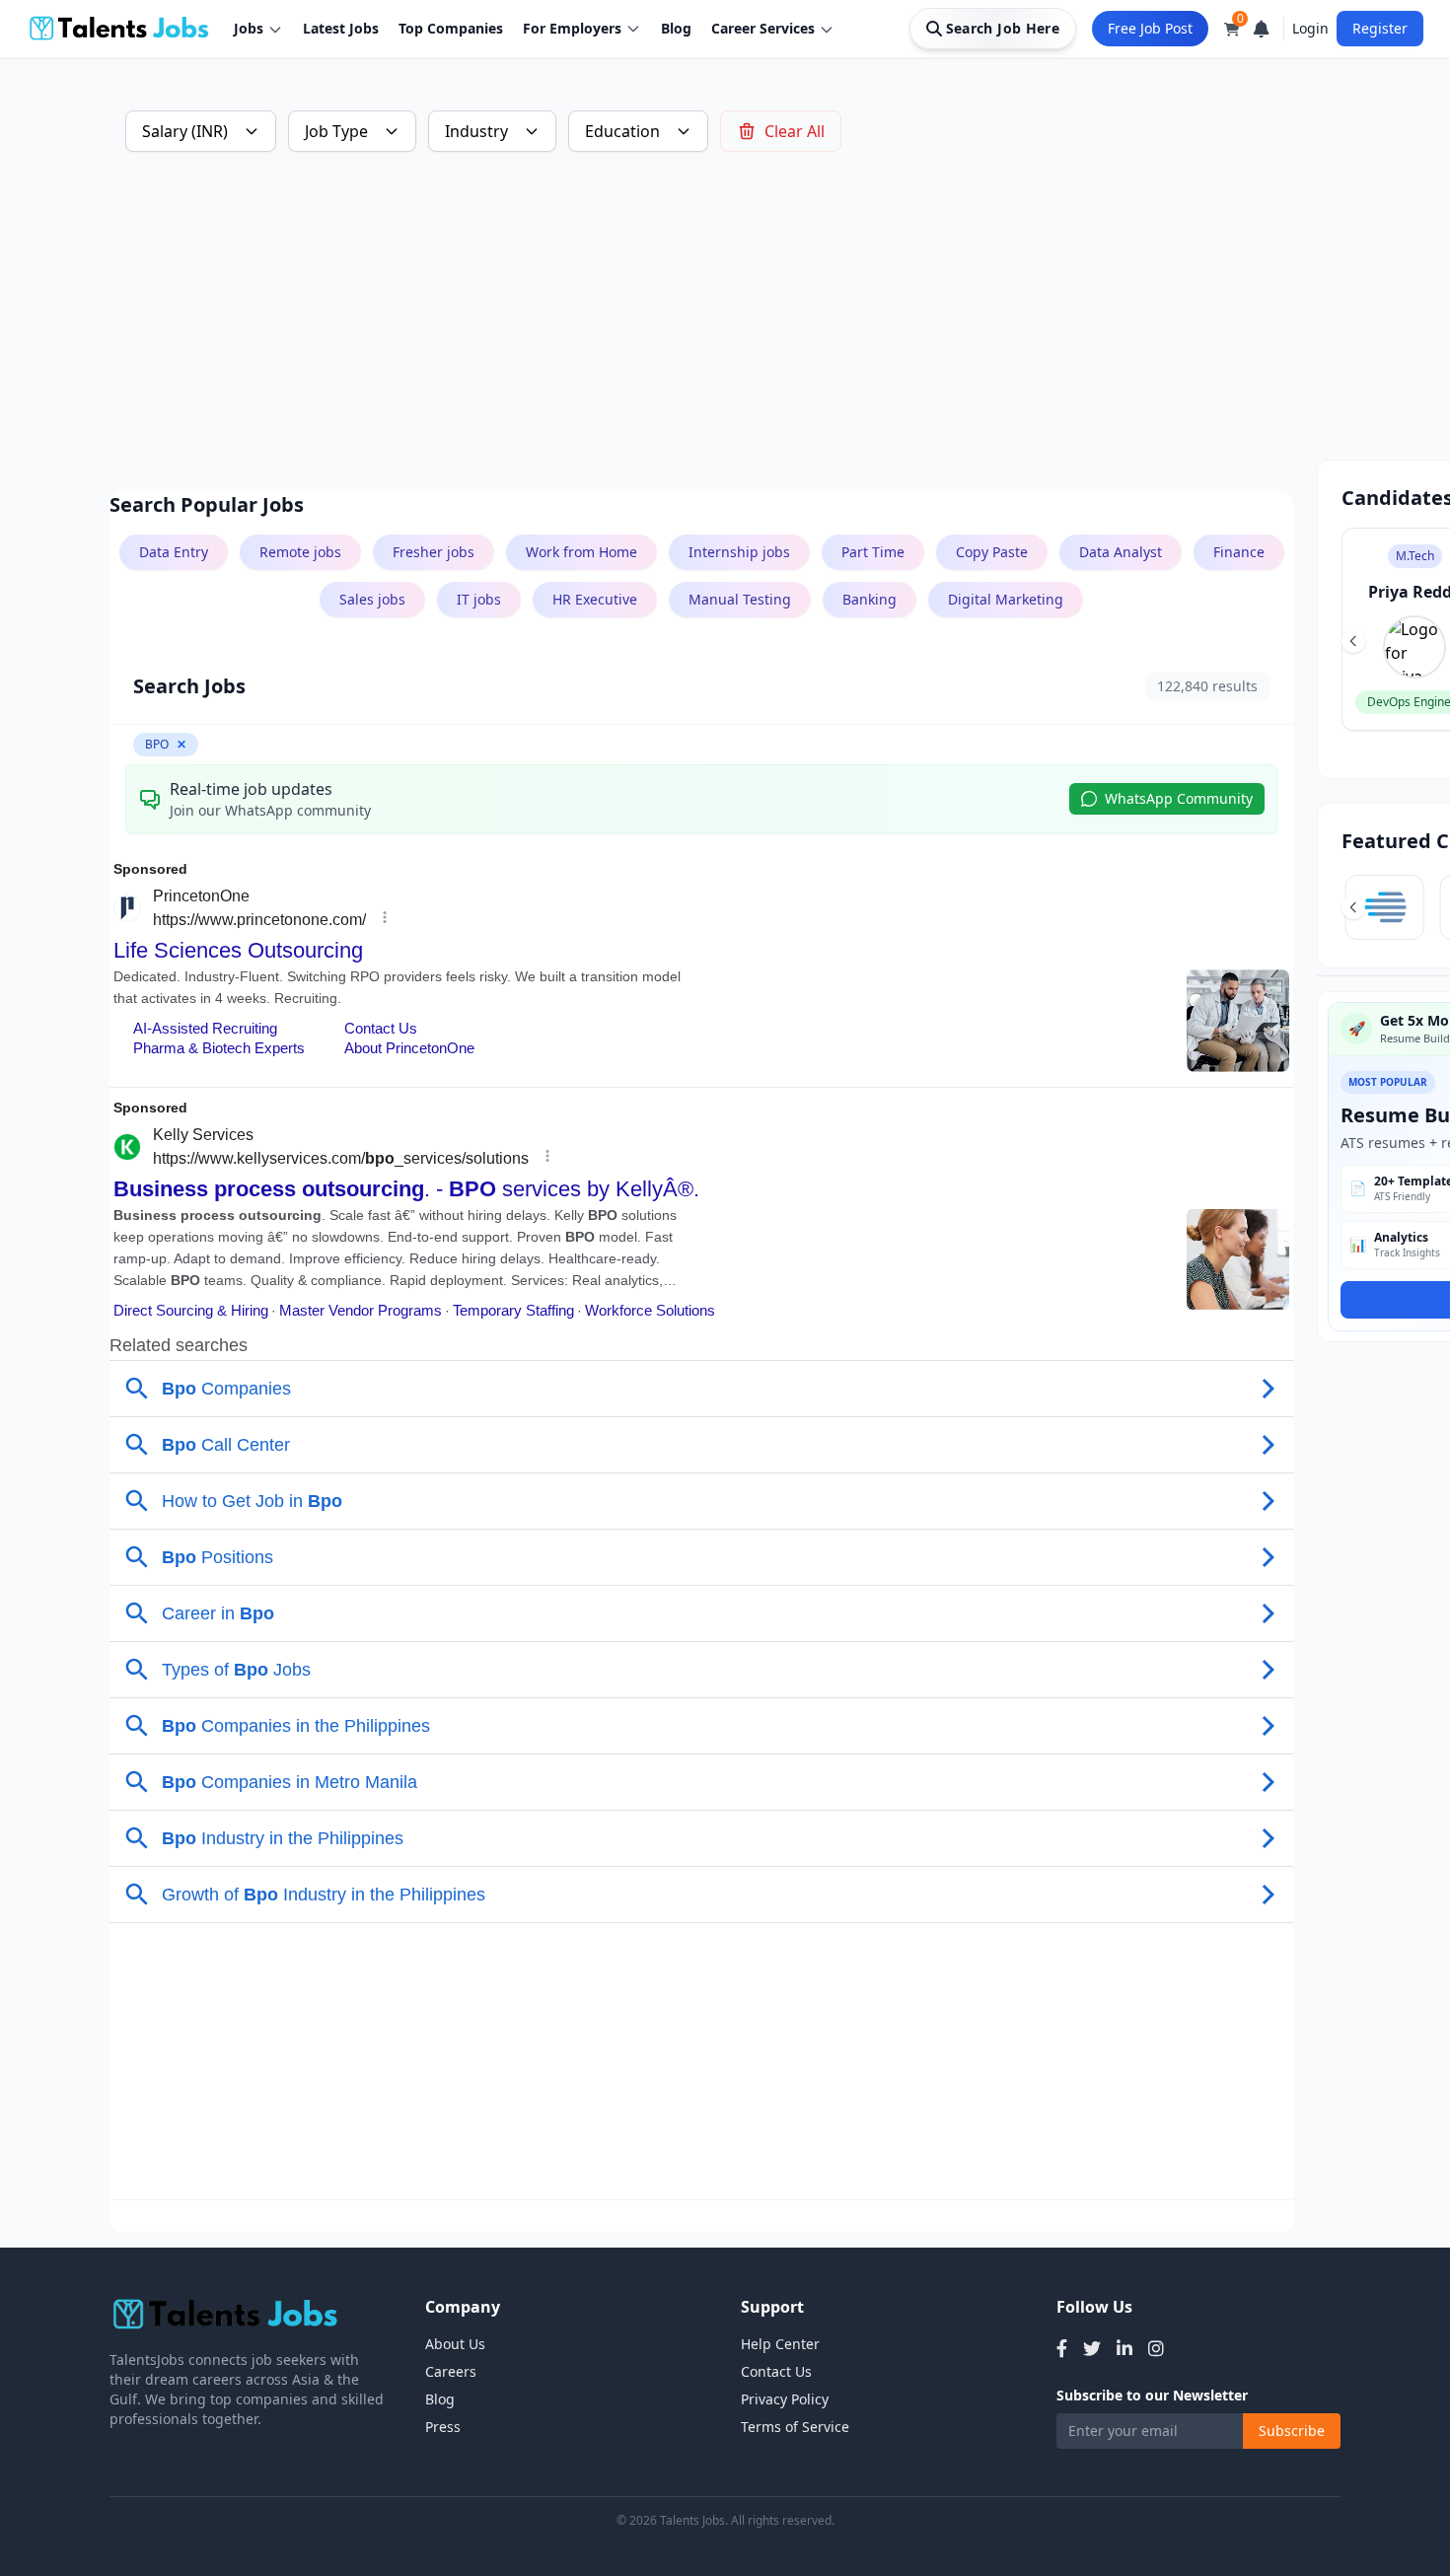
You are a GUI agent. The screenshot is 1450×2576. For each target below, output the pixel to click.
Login (1310, 28)
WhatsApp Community (1179, 798)
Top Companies (451, 28)
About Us (455, 2344)
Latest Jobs (341, 28)
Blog (676, 28)
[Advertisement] (701, 322)
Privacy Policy (785, 2399)
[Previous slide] (1353, 641)
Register (1380, 28)
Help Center (780, 2344)
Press (443, 2427)
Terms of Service (795, 2427)
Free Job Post (1150, 28)
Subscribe (1292, 2431)
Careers (451, 2371)
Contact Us (776, 2371)
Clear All (795, 131)
